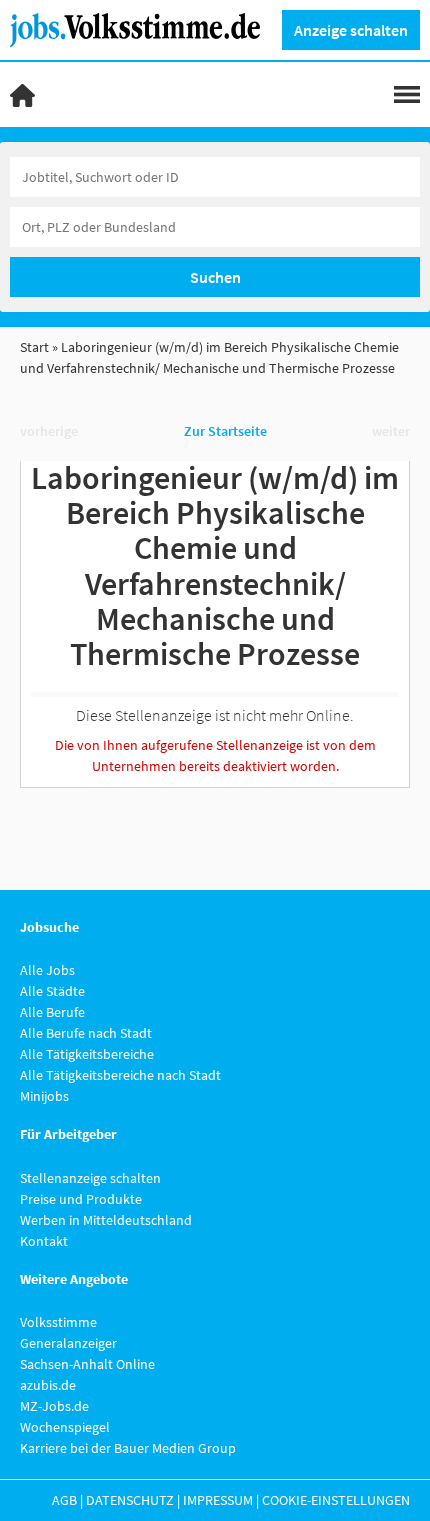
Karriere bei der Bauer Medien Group (128, 1448)
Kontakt (44, 1241)
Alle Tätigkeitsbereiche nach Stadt (120, 1075)
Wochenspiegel (65, 1427)
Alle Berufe (52, 1012)
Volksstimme (58, 1322)
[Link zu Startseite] (142, 28)
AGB (64, 1500)
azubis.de (48, 1385)
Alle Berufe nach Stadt (86, 1033)
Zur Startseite (225, 431)
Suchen (215, 277)
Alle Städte (52, 991)
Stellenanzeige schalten (90, 1178)
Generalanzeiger (68, 1343)
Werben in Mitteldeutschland (106, 1220)
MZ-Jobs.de (54, 1406)
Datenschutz (130, 1500)
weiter (391, 431)
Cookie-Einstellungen (336, 1500)
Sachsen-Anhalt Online (87, 1364)
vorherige (49, 431)
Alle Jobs (47, 970)
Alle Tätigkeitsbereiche (87, 1054)
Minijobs (44, 1096)
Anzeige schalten (351, 30)
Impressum (218, 1500)
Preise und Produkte (81, 1199)
